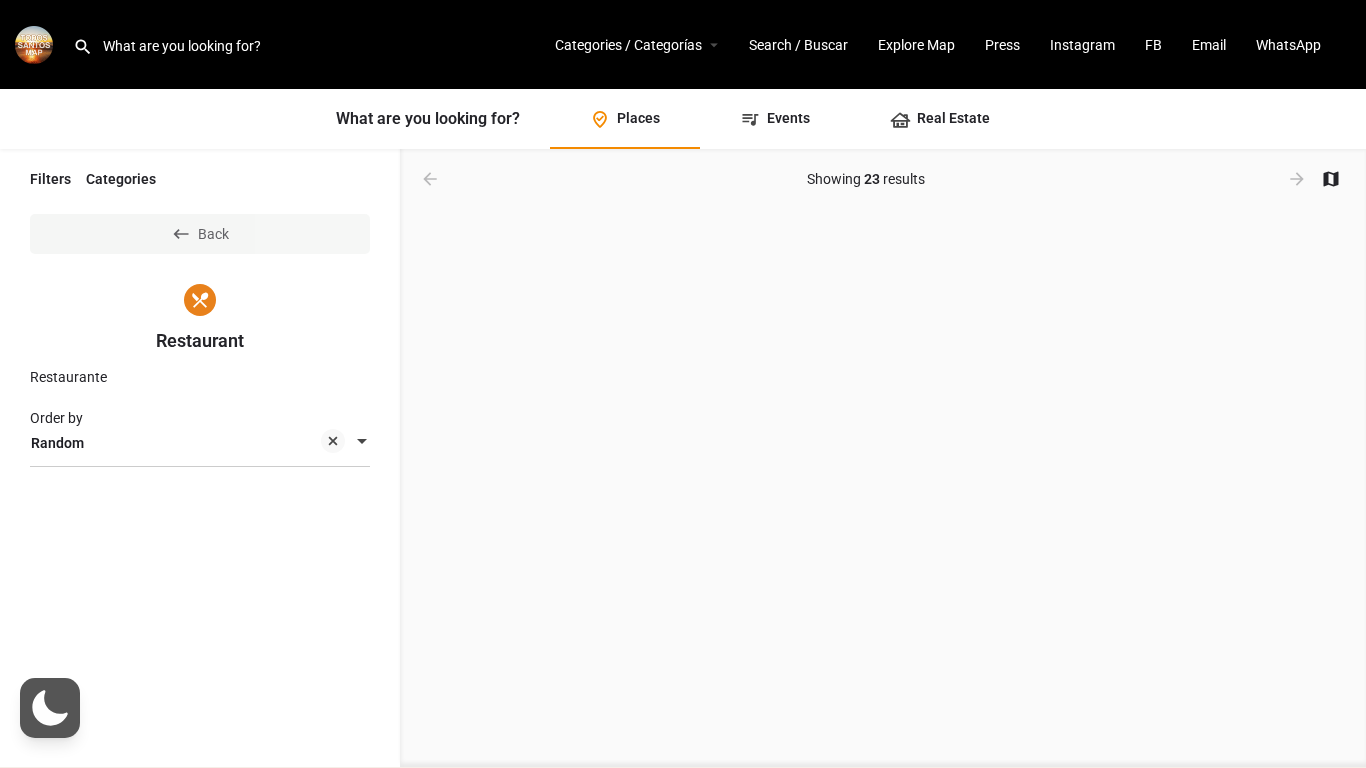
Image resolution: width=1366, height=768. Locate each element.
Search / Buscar (798, 45)
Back (213, 234)
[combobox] (200, 443)
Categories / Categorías (628, 45)
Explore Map (916, 45)
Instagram (1082, 45)
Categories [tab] (121, 179)
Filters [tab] (50, 179)
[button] (50, 708)
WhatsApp (1288, 45)
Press (1002, 45)
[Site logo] (36, 43)
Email (1209, 45)
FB (1153, 45)
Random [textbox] (57, 443)
